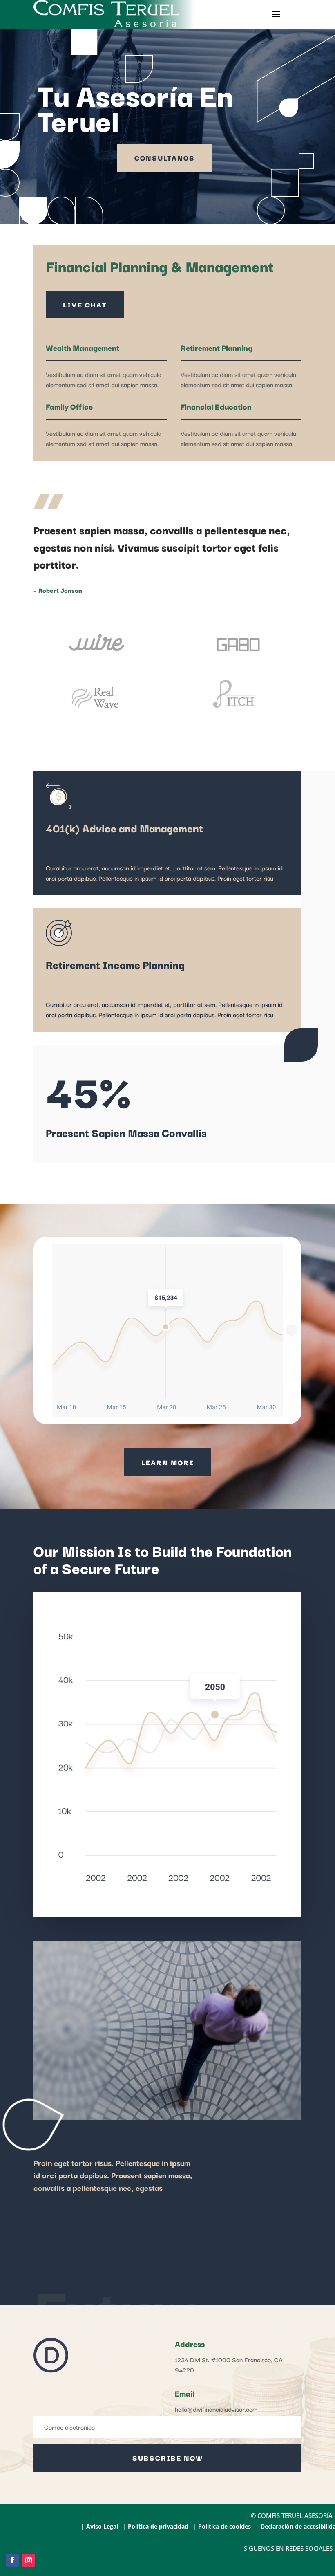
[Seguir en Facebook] (12, 2560)
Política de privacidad (158, 2527)
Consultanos (165, 158)
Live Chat (85, 304)
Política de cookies (224, 2527)
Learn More (168, 1462)
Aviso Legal (102, 2527)
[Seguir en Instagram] (29, 2560)
